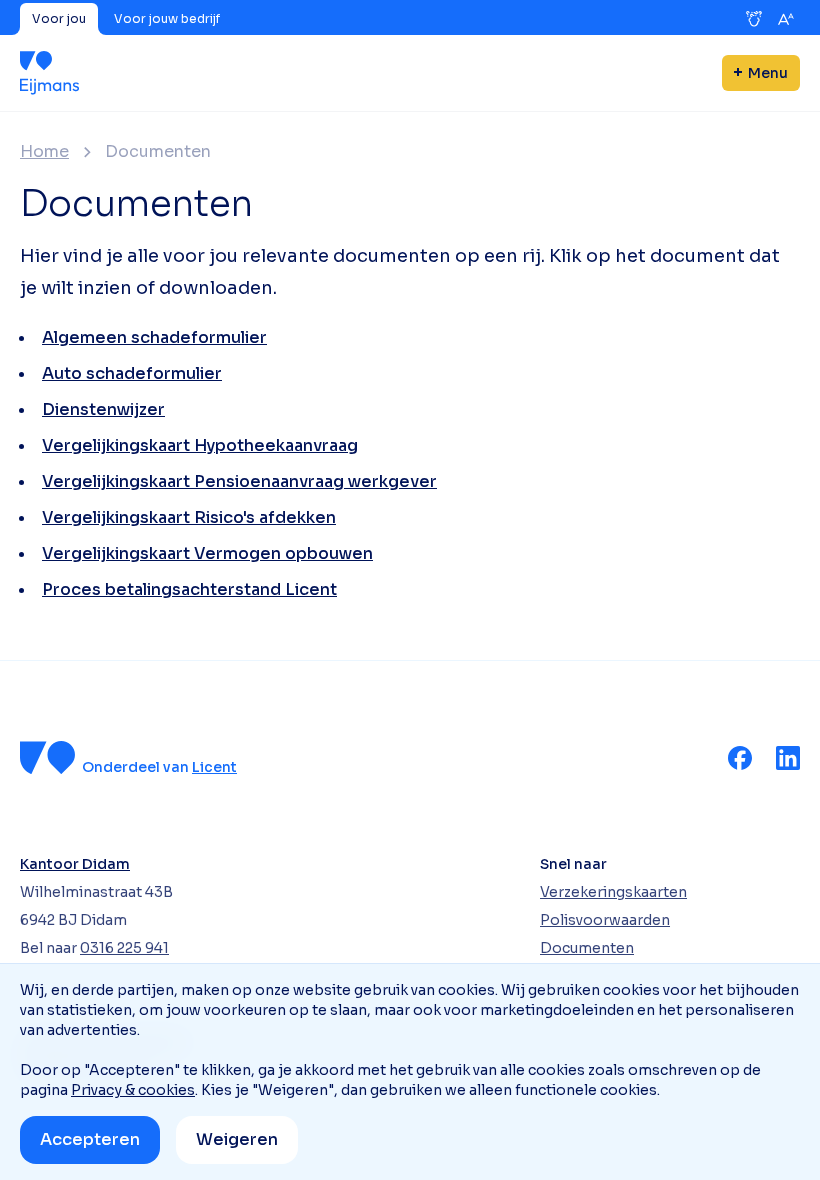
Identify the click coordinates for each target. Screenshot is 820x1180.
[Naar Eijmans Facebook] (740, 758)
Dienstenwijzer (103, 409)
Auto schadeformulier (132, 373)
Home (44, 152)
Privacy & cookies (133, 1090)
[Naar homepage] (49, 73)
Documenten (587, 948)
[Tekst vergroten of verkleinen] (786, 19)
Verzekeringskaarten (613, 892)
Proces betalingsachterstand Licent (189, 589)
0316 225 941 (124, 948)
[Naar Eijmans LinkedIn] (788, 758)
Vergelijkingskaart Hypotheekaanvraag (200, 445)
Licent (214, 767)
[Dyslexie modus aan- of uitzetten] (754, 19)
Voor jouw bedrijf (167, 18)
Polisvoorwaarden (605, 920)
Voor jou (59, 18)
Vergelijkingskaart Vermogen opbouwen (207, 553)
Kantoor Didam (75, 864)
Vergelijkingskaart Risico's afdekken (189, 517)
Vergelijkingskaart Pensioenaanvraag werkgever (239, 481)
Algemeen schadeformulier (154, 337)
